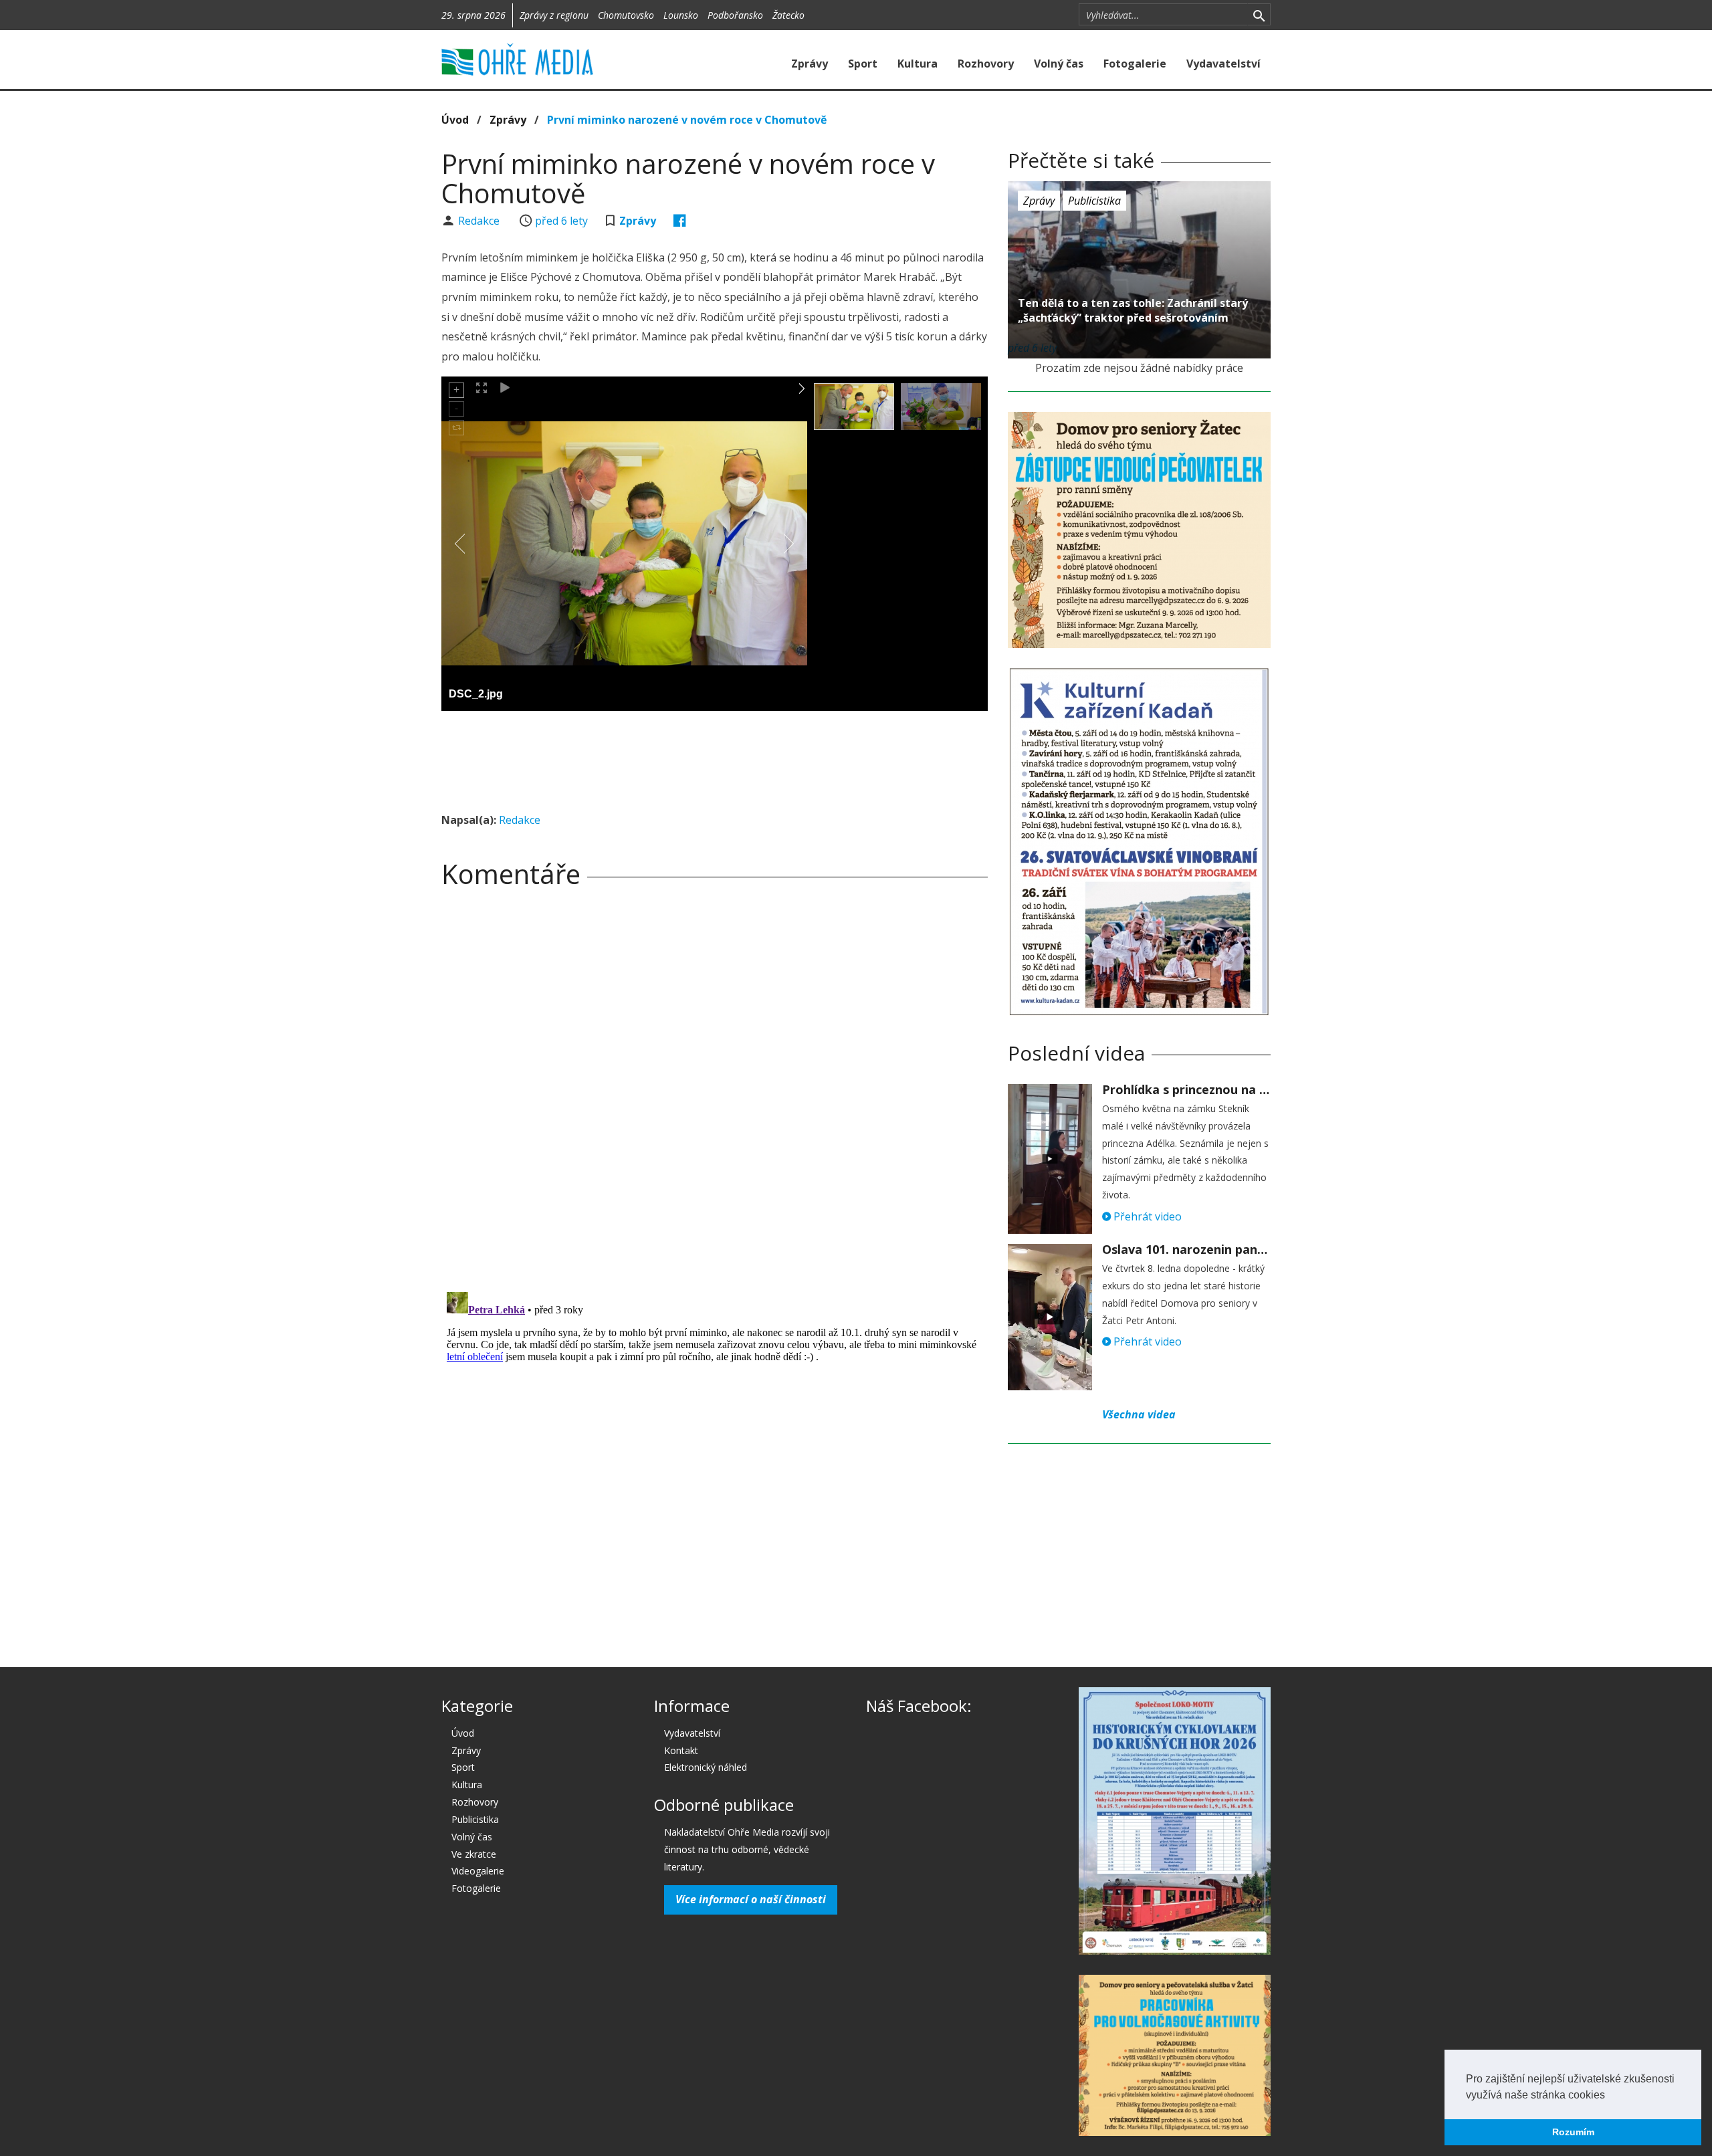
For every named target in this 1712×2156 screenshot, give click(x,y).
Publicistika (1094, 201)
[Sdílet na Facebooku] (680, 221)
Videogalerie (478, 1871)
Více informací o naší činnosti (751, 1899)
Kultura (918, 64)
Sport (863, 64)
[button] (1610, 2096)
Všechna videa (1139, 1414)
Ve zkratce (474, 1854)
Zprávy (810, 64)
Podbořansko (735, 15)
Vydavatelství (1223, 64)
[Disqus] (715, 1085)
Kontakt (681, 1750)
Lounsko (681, 15)
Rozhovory (986, 64)
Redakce (480, 221)
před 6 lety (561, 221)
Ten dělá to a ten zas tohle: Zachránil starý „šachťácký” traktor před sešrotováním (1133, 310)
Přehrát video (1146, 1216)
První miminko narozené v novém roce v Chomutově (687, 120)
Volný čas (1059, 64)
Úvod (455, 120)
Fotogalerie (1135, 64)
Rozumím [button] (1573, 2132)
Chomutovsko (626, 15)
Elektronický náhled (706, 1767)
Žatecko (788, 15)
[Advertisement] (714, 758)
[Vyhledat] (1259, 15)
